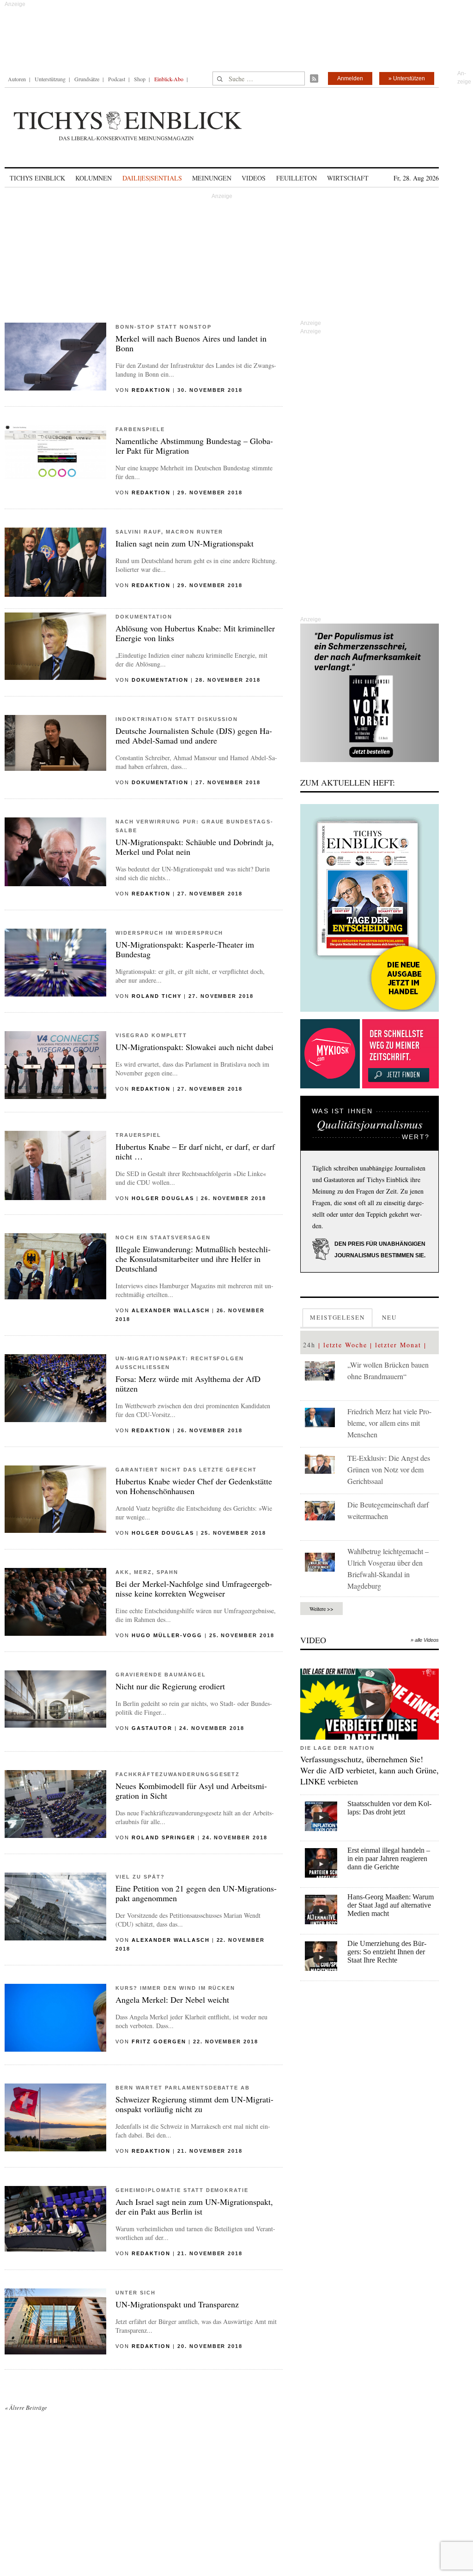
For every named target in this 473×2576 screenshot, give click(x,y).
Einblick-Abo (169, 79)
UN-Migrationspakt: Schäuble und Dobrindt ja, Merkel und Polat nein (195, 847)
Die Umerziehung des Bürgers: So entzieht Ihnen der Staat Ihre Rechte (387, 1952)
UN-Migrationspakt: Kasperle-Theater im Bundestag (185, 949)
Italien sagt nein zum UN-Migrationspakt (185, 543)
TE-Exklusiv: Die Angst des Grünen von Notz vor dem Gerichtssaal (389, 1469)
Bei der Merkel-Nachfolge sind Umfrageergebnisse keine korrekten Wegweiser (194, 1588)
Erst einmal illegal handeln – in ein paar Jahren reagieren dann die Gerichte (389, 1858)
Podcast (117, 79)
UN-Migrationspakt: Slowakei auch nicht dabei (194, 1047)
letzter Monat (398, 1345)
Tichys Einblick (37, 178)
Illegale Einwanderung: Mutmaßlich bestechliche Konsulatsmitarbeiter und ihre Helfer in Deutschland (193, 1259)
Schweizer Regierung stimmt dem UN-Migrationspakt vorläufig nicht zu (194, 2104)
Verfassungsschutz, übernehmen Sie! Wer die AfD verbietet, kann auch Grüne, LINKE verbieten (370, 1770)
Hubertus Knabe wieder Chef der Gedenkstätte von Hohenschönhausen (194, 1486)
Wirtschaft (348, 178)
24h (309, 1345)
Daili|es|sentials (152, 178)
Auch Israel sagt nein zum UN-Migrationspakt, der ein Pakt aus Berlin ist (194, 2207)
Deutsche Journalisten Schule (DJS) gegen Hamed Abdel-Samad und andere (194, 736)
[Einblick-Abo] (370, 908)
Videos (254, 178)
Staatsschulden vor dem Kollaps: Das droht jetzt (389, 1808)
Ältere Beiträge (26, 2408)
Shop (140, 79)
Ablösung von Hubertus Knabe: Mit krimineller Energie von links (195, 633)
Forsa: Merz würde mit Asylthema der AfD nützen (188, 1384)
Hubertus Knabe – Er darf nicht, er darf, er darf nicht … (195, 1151)
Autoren (17, 79)
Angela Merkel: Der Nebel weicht (172, 2000)
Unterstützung (50, 79)
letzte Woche (345, 1345)
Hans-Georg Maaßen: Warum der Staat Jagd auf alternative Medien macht (391, 1905)
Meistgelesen (337, 1317)
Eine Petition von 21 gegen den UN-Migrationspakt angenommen (196, 1893)
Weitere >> (321, 1609)
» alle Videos (425, 1640)
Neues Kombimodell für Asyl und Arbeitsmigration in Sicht (191, 1791)
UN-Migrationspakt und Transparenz (177, 2304)
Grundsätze (87, 79)
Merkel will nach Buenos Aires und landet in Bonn (191, 343)
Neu (389, 1317)
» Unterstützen (407, 78)
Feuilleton (297, 178)
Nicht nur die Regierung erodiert (170, 1686)
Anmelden (350, 78)
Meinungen (212, 178)
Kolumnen (94, 178)
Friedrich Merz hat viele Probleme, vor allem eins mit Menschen (389, 1423)
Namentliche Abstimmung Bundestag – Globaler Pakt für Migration (194, 446)
